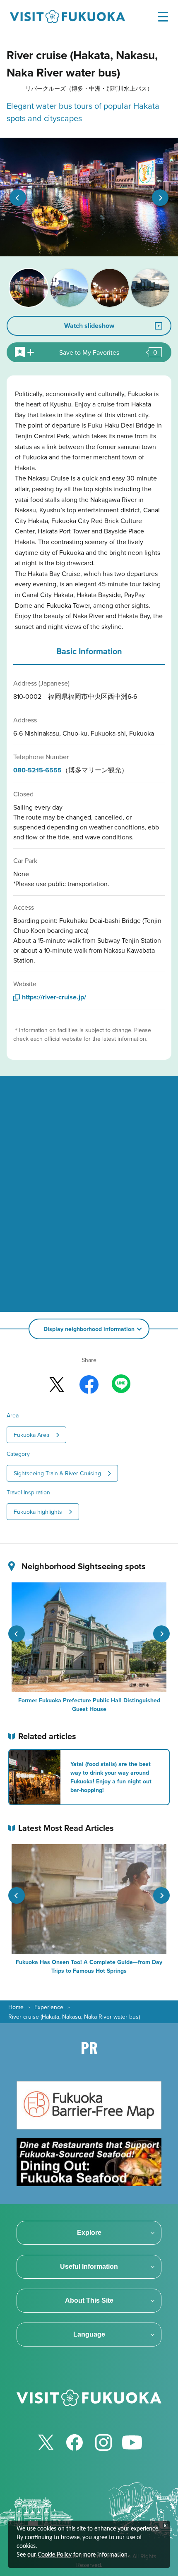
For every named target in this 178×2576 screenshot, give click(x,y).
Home (16, 2007)
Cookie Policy (55, 2555)
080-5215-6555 (37, 770)
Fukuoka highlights (38, 1512)
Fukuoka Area (31, 1435)
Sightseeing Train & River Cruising (57, 1473)
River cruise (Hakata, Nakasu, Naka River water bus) (74, 2017)
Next (160, 198)
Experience (49, 2007)
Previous (18, 198)
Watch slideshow (89, 326)
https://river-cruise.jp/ (54, 997)
